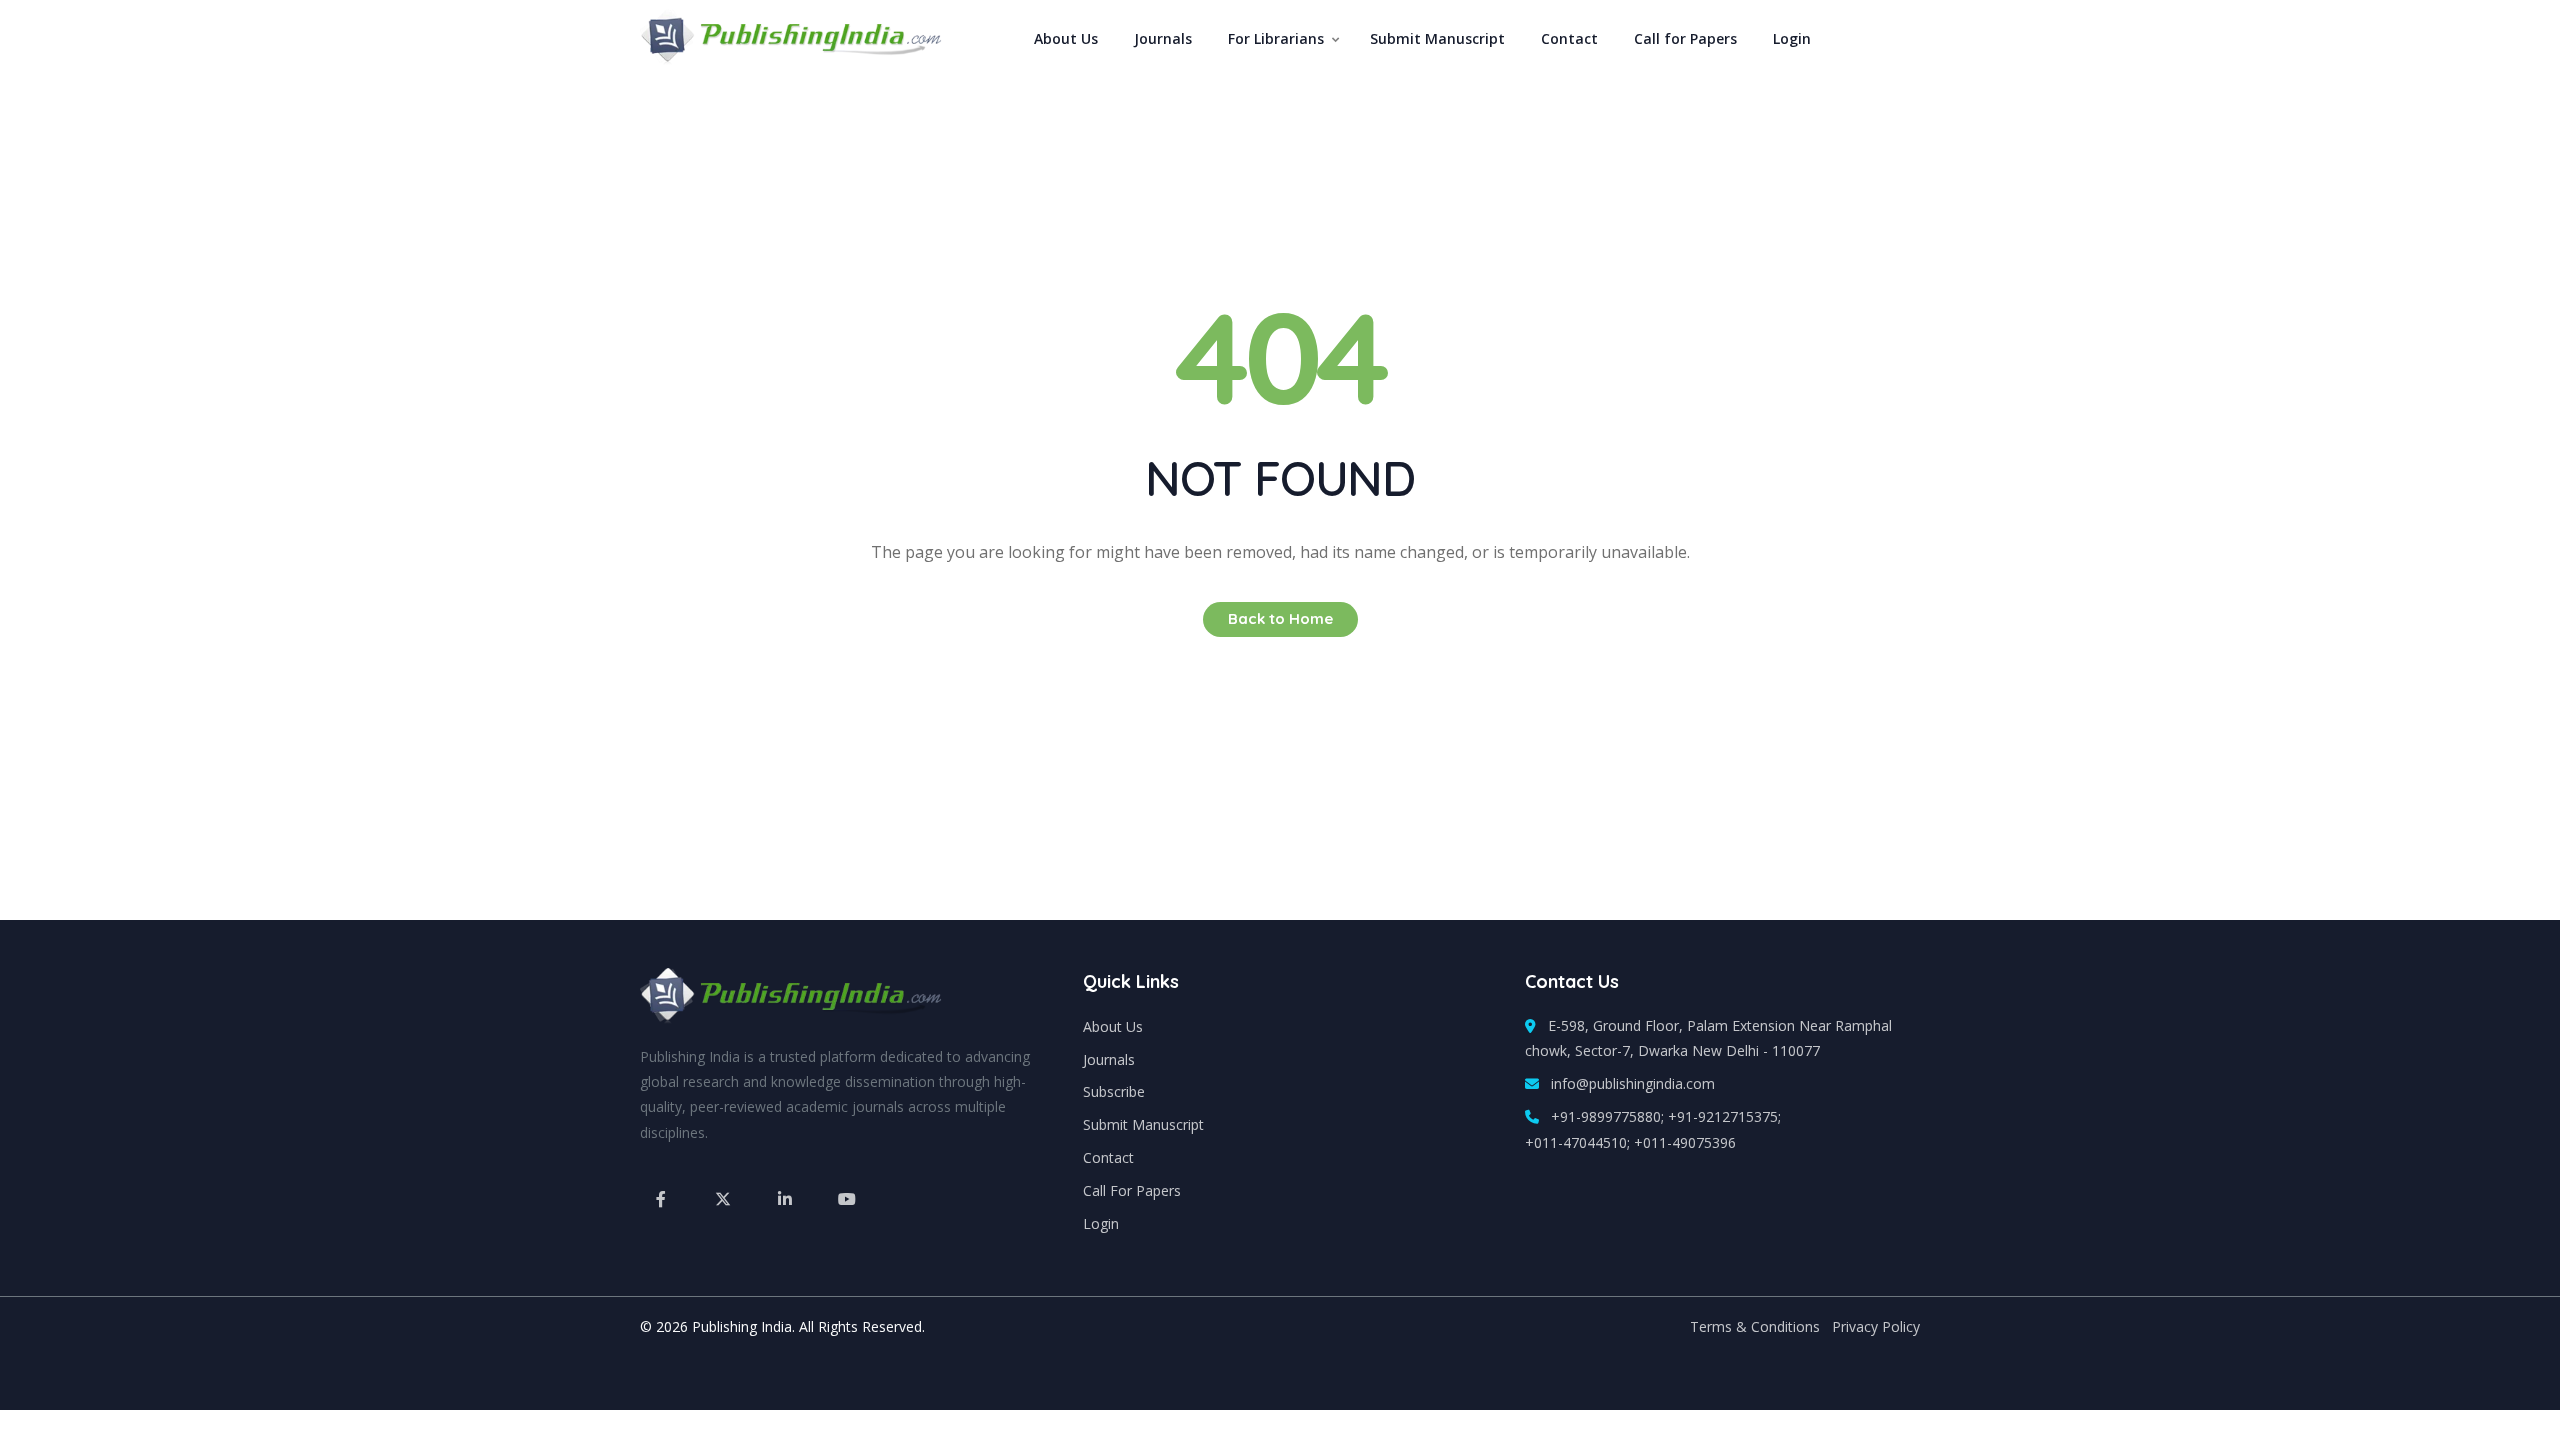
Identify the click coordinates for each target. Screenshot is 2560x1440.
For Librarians (1276, 38)
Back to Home (1280, 618)
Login (1792, 38)
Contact (1569, 38)
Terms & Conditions (1755, 1326)
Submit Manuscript (1437, 38)
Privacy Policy (1876, 1326)
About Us (1066, 38)
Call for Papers (1685, 38)
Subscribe (1114, 1091)
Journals (1163, 38)
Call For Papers (1132, 1190)
